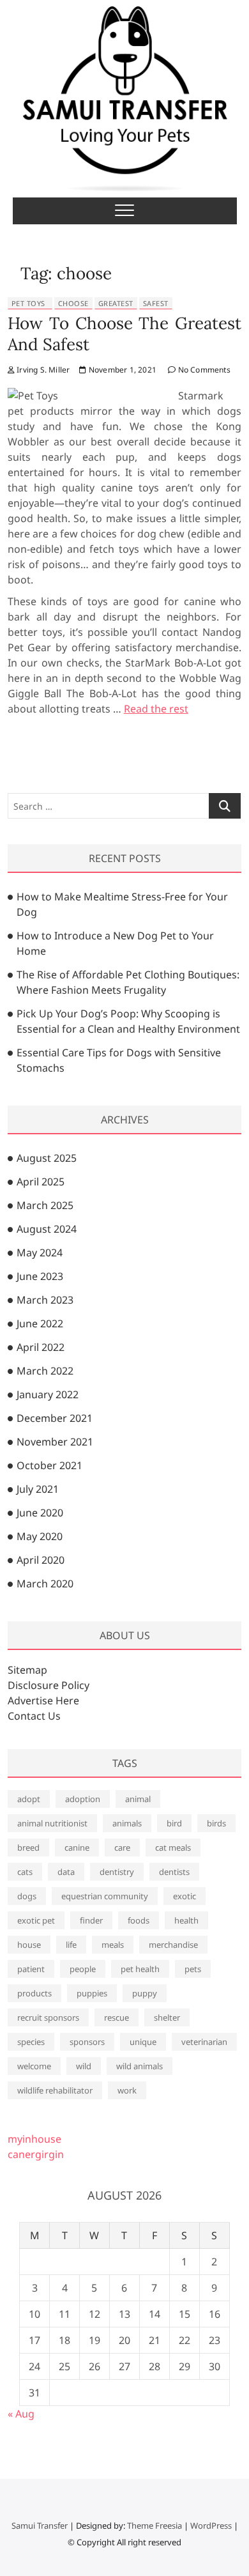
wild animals (140, 2066)
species (31, 2042)
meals (113, 1945)
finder (91, 1920)
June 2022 (40, 1323)
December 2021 (55, 1418)
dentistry (117, 1872)
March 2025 (45, 1205)
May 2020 (40, 1536)
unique (143, 2042)
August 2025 (47, 1158)
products (34, 1993)
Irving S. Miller (42, 370)
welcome (34, 2066)
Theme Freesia (155, 2526)
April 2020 (41, 1560)
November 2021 (55, 1442)
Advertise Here (43, 1701)
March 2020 (45, 1584)
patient (31, 1969)
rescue (117, 2017)
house (29, 1945)
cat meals (173, 1847)
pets (193, 1969)
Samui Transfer (40, 2526)
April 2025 (41, 1182)
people (83, 1969)
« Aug (21, 2414)
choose (73, 303)
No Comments (203, 370)
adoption (83, 1799)
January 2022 (48, 1394)
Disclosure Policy (49, 1685)
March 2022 (45, 1371)
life (71, 1945)
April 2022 (41, 1347)
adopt (29, 1799)
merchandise (173, 1945)
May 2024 (40, 1253)
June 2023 (40, 1276)
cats (25, 1872)
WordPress (211, 2526)
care (122, 1847)
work (127, 2090)
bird (174, 1823)
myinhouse (34, 2139)
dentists (174, 1872)
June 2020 (40, 1513)
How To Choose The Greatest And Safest (125, 334)
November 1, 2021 (122, 370)
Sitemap (27, 1670)
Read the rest (156, 709)
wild (84, 2066)
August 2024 (47, 1229)
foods (139, 1920)
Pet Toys (28, 303)
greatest (116, 303)
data (66, 1872)
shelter (167, 2017)
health (186, 1920)
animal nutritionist (52, 1823)
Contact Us (34, 1716)
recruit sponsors (48, 2017)
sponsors (87, 2042)
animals (127, 1823)
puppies (92, 1993)
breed (28, 1847)
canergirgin (36, 2154)
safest (156, 303)
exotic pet (36, 1920)
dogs (27, 1896)
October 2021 (49, 1465)
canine (77, 1847)
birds (216, 1823)
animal (138, 1799)
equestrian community (105, 1896)
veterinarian (204, 2042)
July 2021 (38, 1489)
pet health (140, 1969)
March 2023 (45, 1300)
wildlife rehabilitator (55, 2090)
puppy (145, 1993)
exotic (185, 1896)
